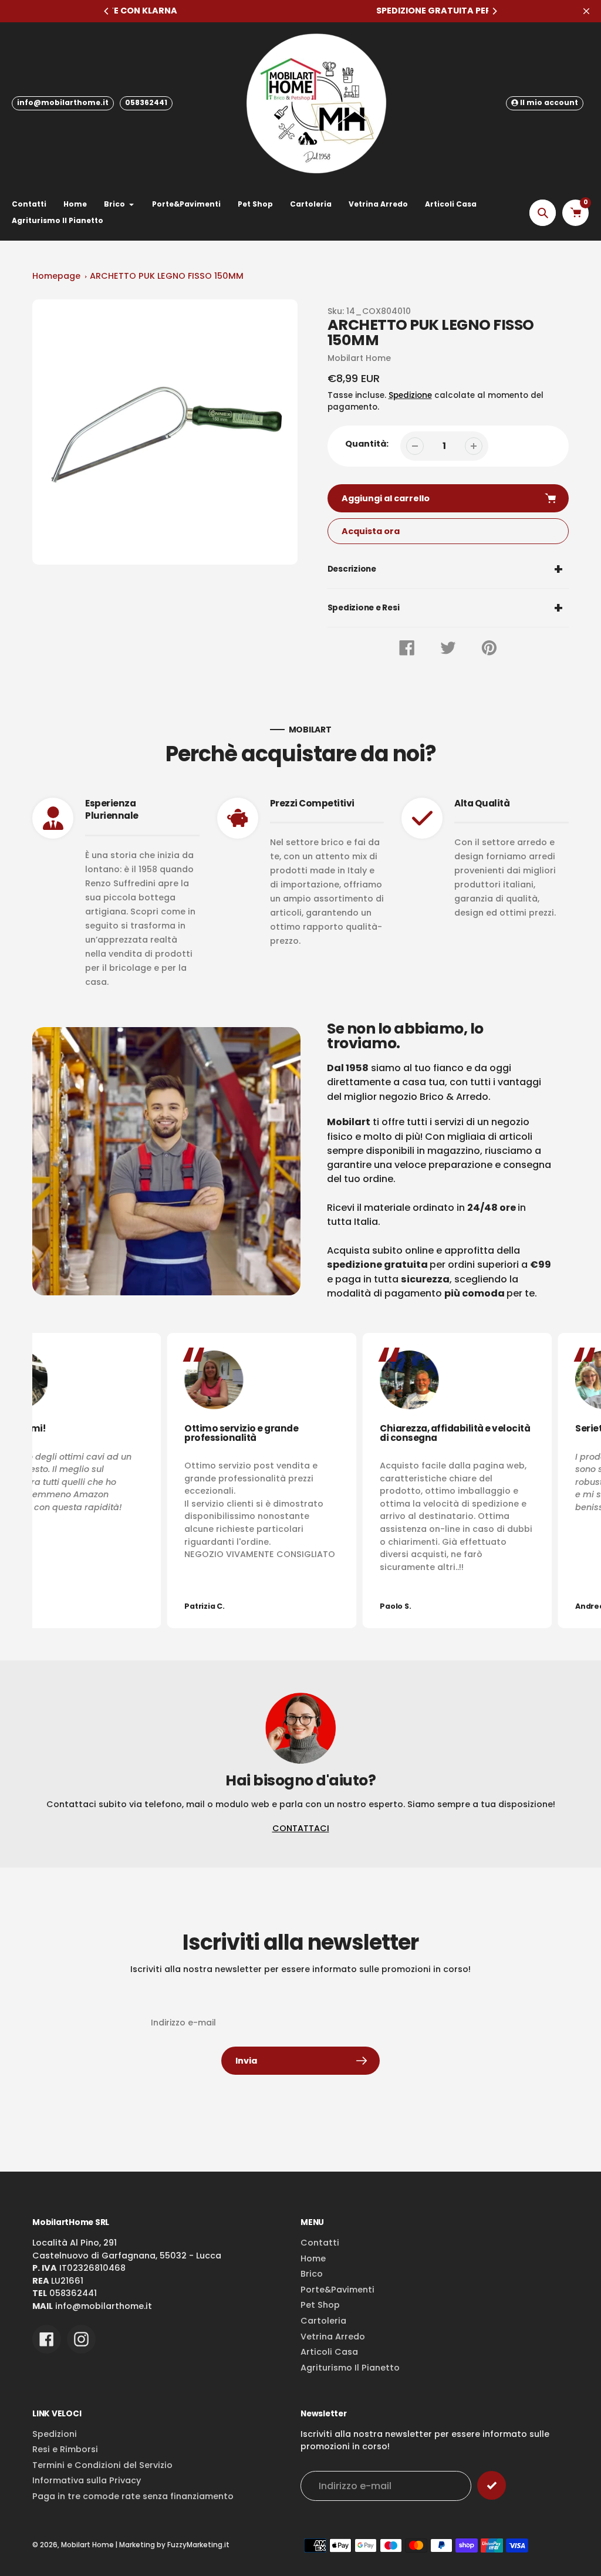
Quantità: (367, 444)
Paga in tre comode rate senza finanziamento (133, 2496)
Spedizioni (55, 2434)
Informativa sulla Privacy (87, 2480)
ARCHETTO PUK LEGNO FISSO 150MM (167, 276)
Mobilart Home (87, 2545)
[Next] (494, 11)
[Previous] (107, 11)
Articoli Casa (329, 2352)
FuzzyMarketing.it (198, 2545)
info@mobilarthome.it (63, 102)
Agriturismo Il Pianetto (350, 2368)
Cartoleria (323, 2321)
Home (313, 2258)
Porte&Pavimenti (337, 2290)
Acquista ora (371, 531)
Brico (312, 2274)
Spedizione (410, 395)
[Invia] (492, 2485)
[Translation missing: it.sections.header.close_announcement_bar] (586, 11)
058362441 (146, 102)
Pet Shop (320, 2305)
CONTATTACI (301, 1828)
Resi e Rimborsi (65, 2449)
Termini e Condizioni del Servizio (102, 2465)
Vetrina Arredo (333, 2337)
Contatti (320, 2243)
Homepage (56, 276)
